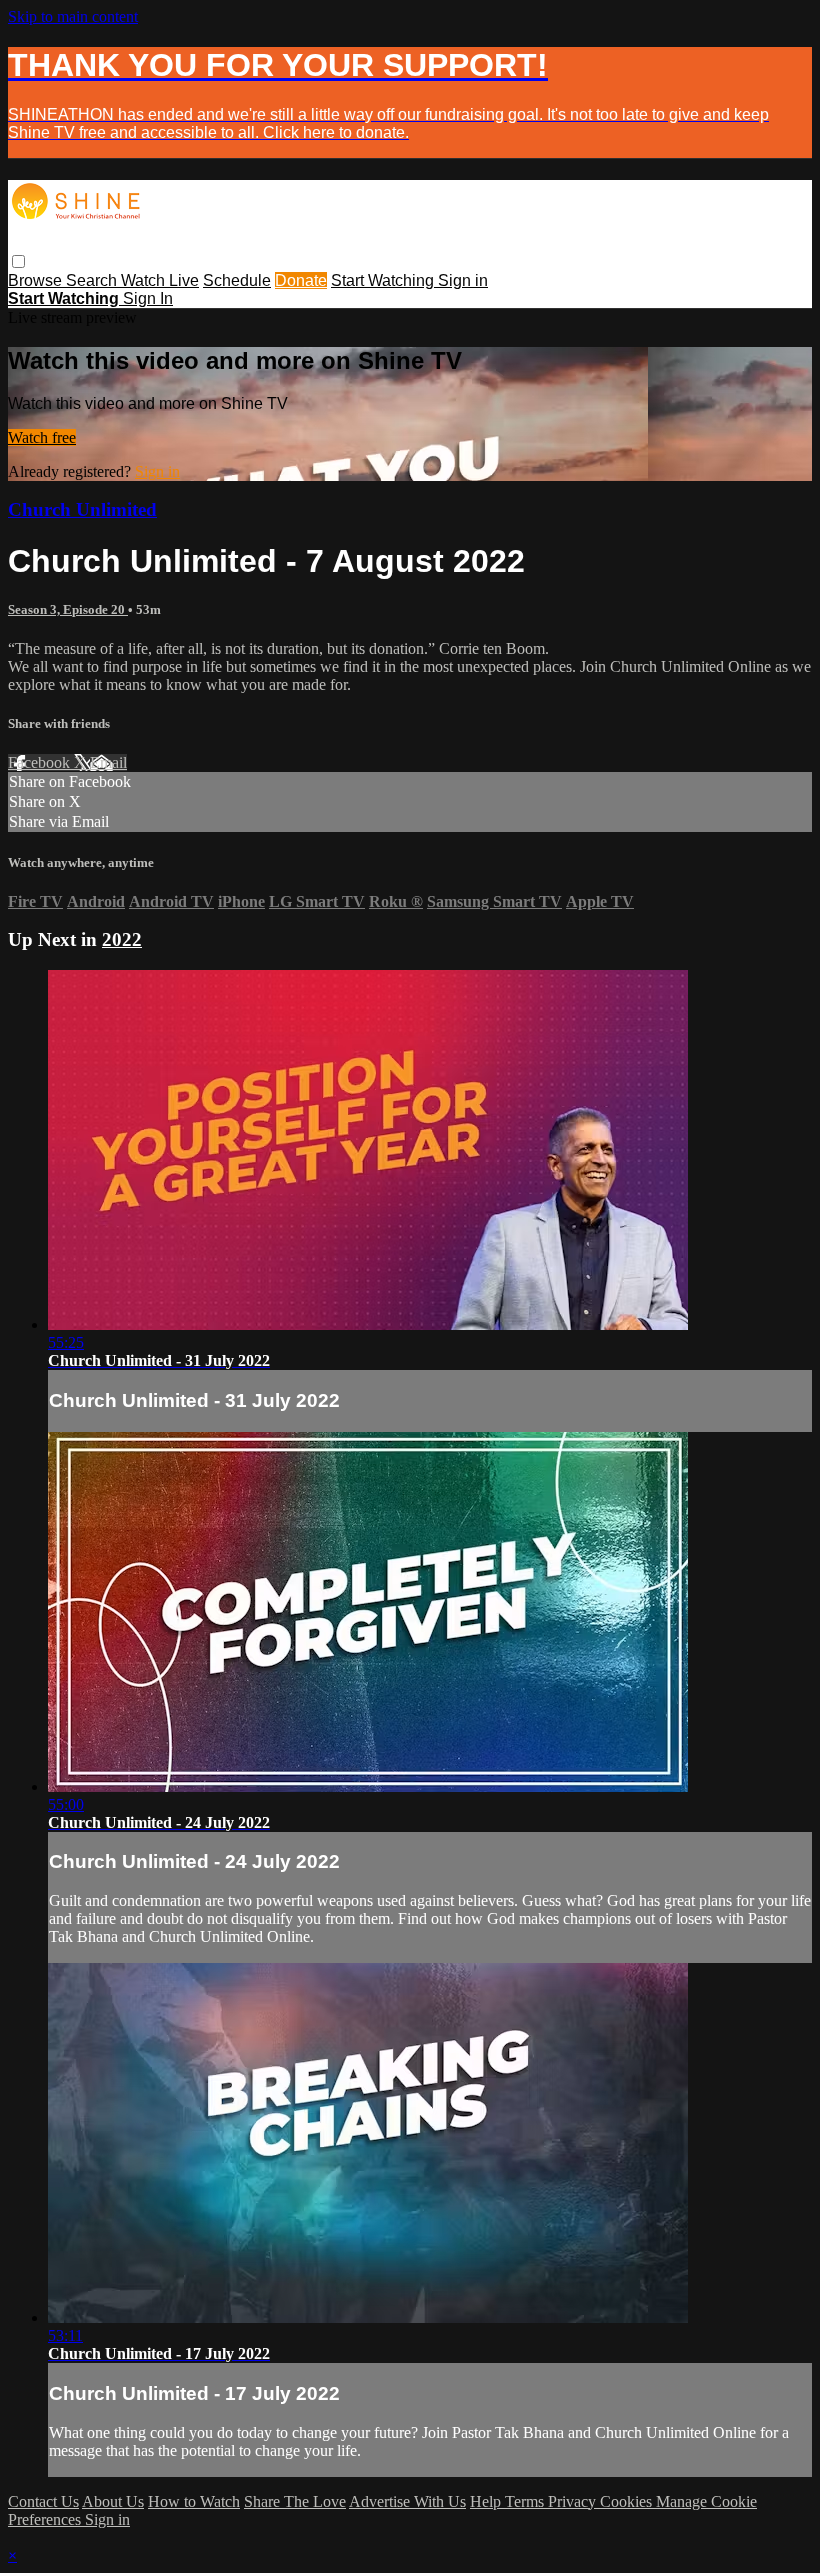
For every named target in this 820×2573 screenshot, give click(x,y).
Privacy (574, 2501)
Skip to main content (73, 16)
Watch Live (160, 280)
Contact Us (43, 2501)
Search (93, 280)
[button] (18, 261)
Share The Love (295, 2501)
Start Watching (384, 280)
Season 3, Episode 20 (68, 609)
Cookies (628, 2501)
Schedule (237, 280)
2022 (122, 939)
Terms (526, 2501)
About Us (113, 2501)
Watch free (42, 437)
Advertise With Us (407, 2501)
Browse (37, 280)
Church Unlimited (82, 509)
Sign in (463, 280)
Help (487, 2501)
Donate (301, 280)
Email (108, 762)
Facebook (41, 762)
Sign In (148, 298)
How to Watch (194, 2501)
